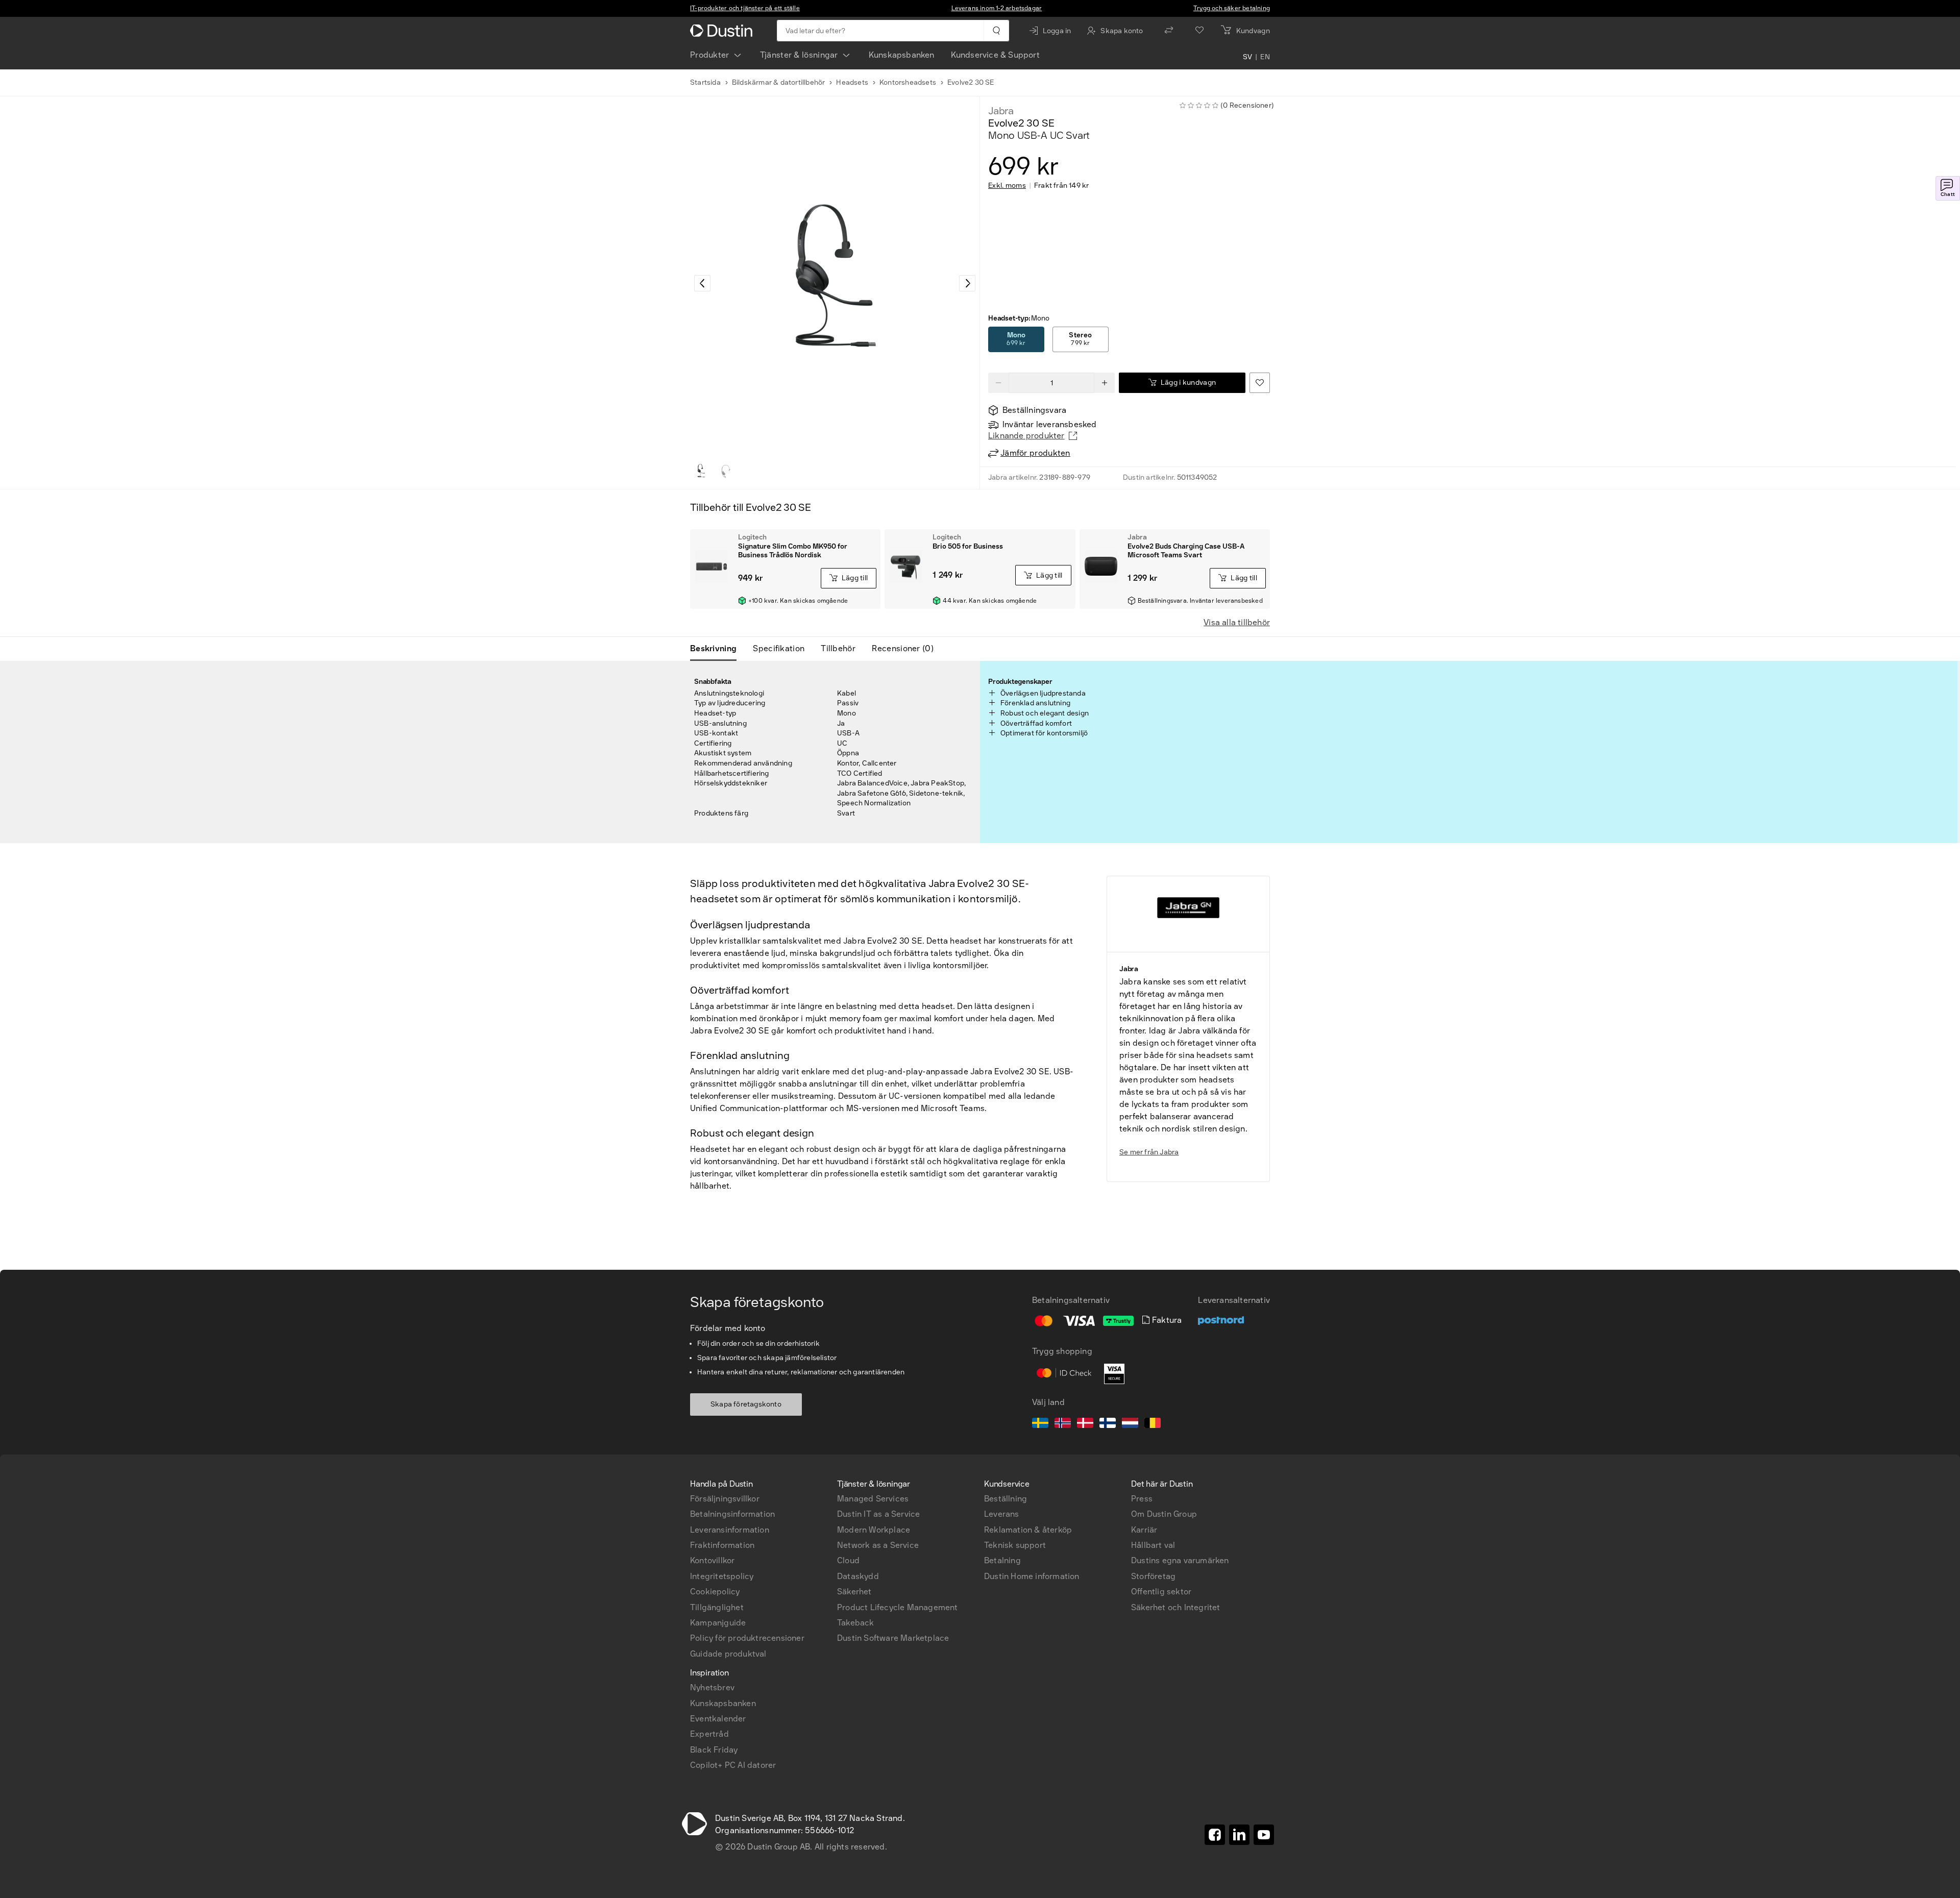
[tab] (717, 649)
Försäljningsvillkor (725, 1499)
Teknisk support (1015, 1545)
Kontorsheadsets (908, 82)
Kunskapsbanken (902, 55)
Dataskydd (858, 1576)
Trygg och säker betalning (1232, 8)
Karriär (1144, 1530)
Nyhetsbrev (712, 1687)
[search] (996, 31)
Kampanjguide (718, 1623)
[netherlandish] (1130, 1424)
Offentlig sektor (1161, 1592)
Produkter (710, 55)
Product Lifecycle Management (898, 1607)
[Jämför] (1169, 31)
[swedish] (1040, 1424)
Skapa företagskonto (746, 1404)
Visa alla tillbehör (1237, 622)
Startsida (705, 82)
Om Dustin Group (1164, 1514)
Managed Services (873, 1499)
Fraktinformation (722, 1545)
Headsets (852, 82)
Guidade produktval (728, 1654)
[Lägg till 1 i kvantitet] (1105, 383)
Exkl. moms (1007, 186)
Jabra (1001, 111)
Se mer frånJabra (1149, 1152)
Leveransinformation (730, 1530)
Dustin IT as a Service (878, 1514)
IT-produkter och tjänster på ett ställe (745, 8)
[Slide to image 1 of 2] (701, 471)
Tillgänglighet (717, 1607)
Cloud (848, 1560)
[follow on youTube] (1264, 1835)
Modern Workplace (874, 1530)
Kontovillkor (712, 1560)
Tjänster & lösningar (799, 55)
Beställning (1006, 1499)
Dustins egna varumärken (1180, 1560)
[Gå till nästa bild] (967, 283)
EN (1265, 57)
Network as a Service (878, 1545)
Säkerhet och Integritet (1176, 1607)
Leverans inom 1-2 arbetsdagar (997, 8)
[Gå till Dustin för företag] (723, 31)
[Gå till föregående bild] (702, 283)
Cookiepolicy (715, 1592)
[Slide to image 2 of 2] (726, 471)
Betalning (1002, 1560)
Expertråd (709, 1734)
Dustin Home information (1032, 1576)
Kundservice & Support (995, 55)
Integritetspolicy (722, 1576)
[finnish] (1108, 1424)
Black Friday (714, 1750)
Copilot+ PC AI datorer (733, 1765)
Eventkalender (718, 1719)
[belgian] (1153, 1424)
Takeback (856, 1623)
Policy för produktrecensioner (747, 1638)
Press (1142, 1499)
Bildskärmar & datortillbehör (779, 82)
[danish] (1085, 1424)
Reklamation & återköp (1028, 1530)
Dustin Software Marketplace (893, 1638)
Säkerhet (854, 1592)
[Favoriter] (1199, 31)
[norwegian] (1063, 1424)
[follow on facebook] (1215, 1835)
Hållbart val (1153, 1545)
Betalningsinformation (732, 1514)
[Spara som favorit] (1260, 383)
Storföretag (1153, 1576)
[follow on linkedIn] (1239, 1835)
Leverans (1002, 1514)
